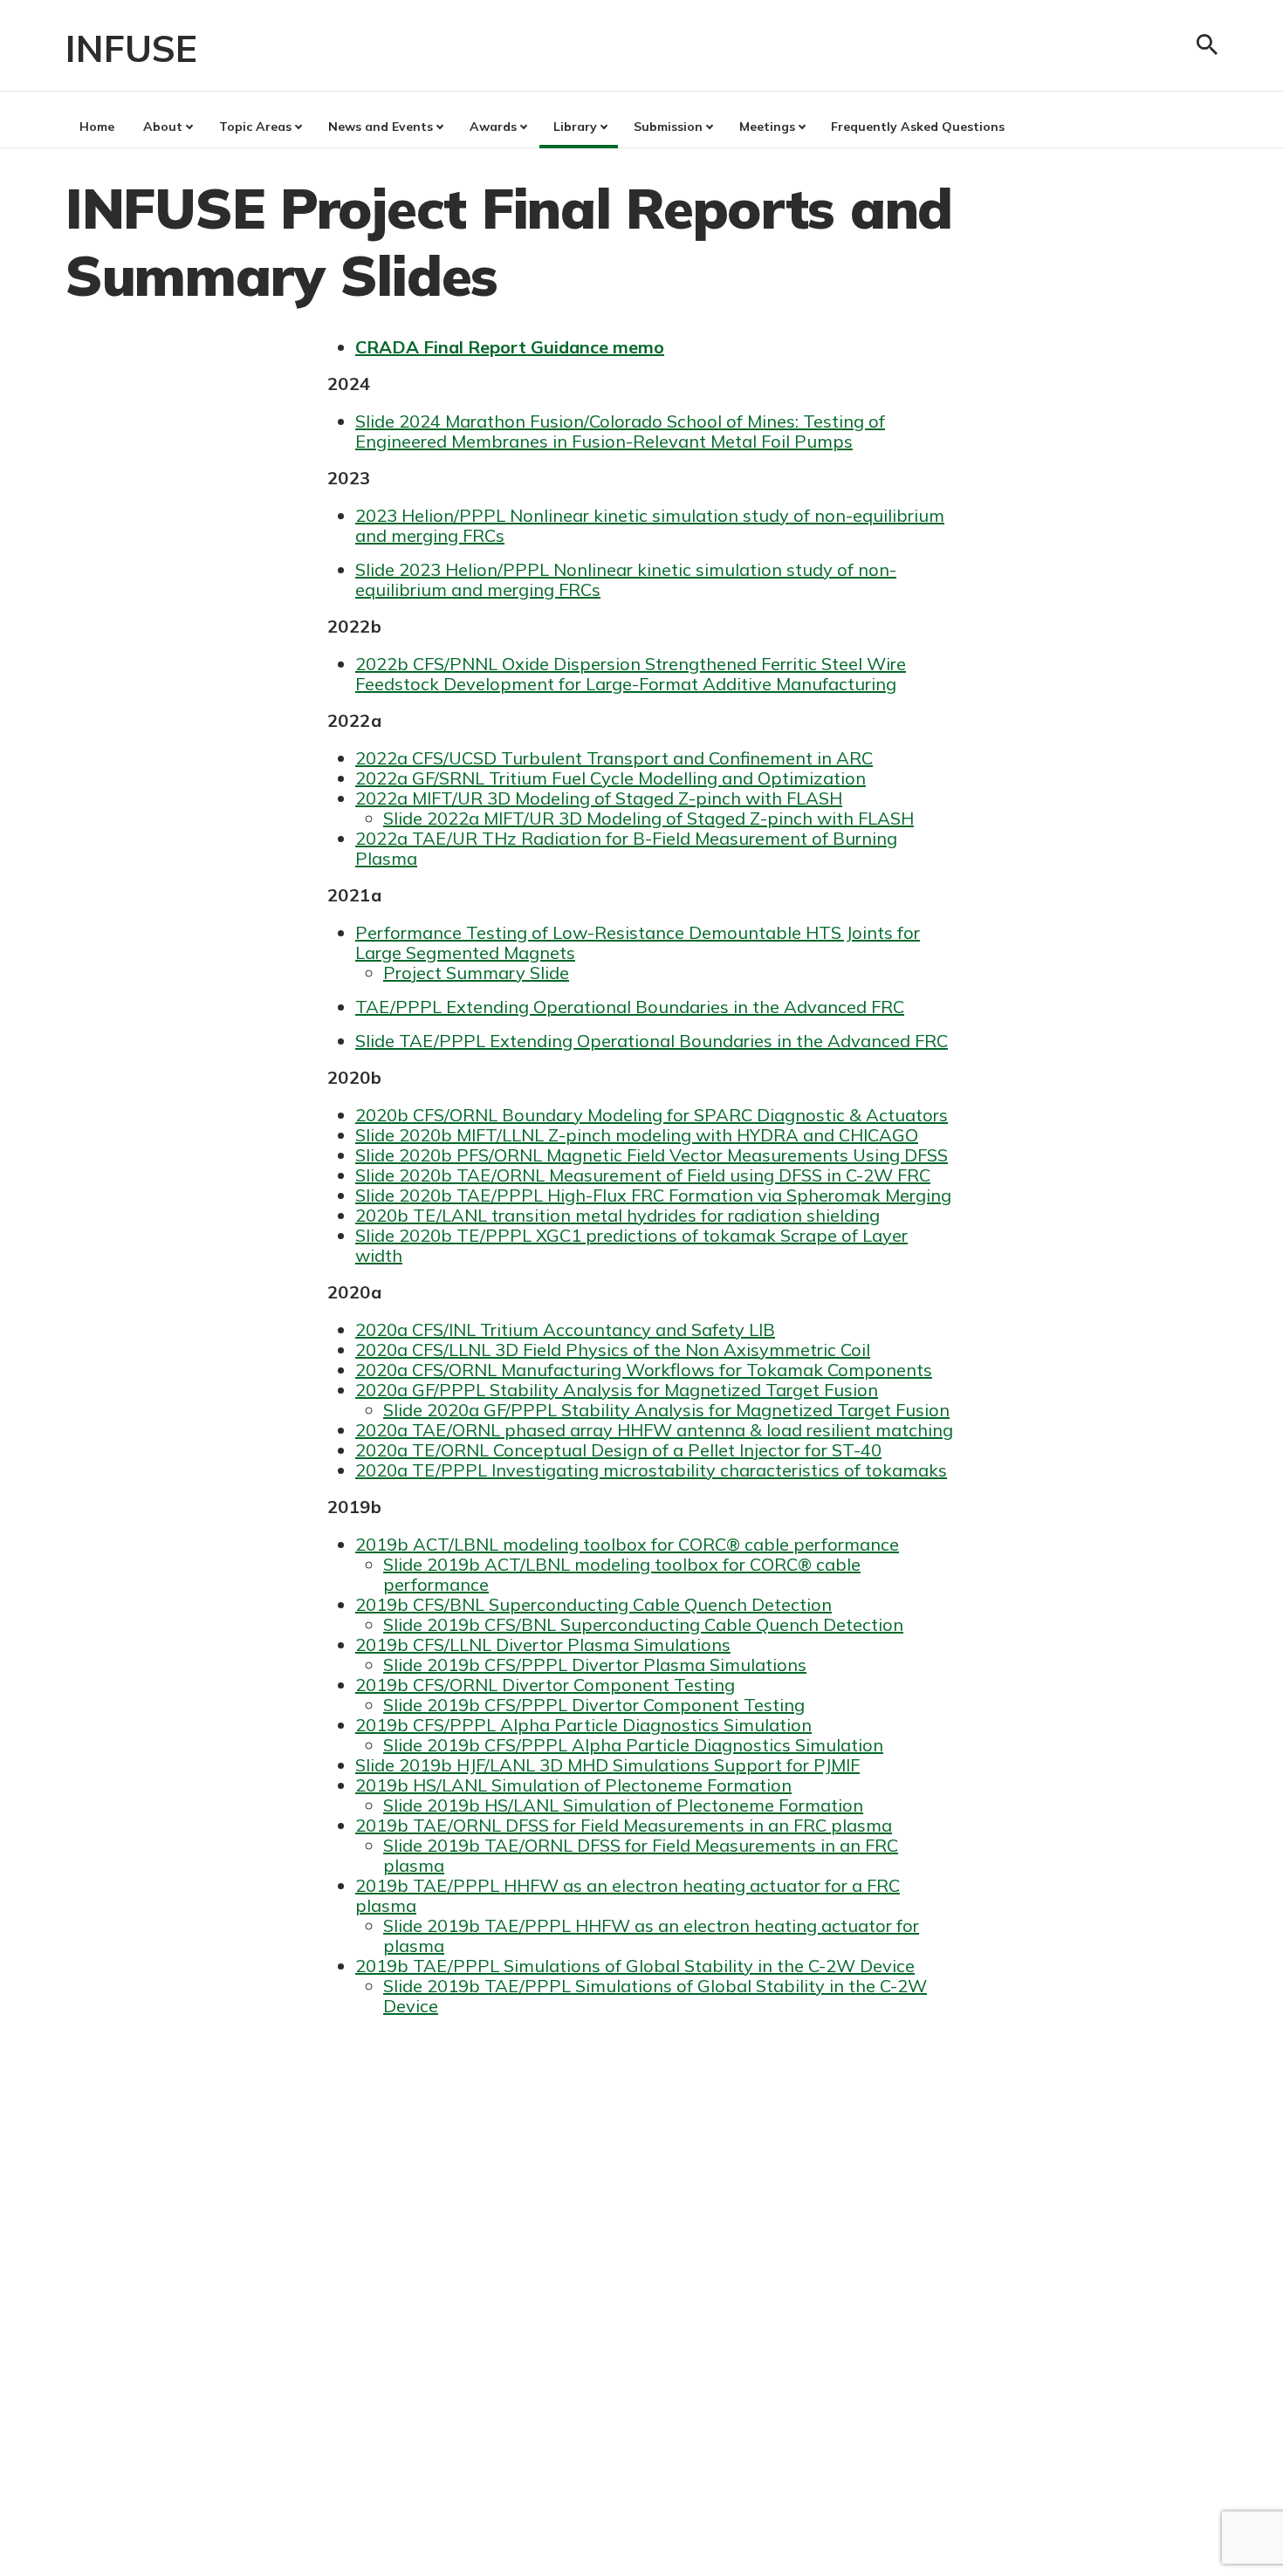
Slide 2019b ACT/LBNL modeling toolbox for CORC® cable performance (622, 1574)
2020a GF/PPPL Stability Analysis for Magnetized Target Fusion (617, 1390)
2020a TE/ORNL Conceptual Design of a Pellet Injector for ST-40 (618, 1450)
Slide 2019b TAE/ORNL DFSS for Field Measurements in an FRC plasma (641, 1855)
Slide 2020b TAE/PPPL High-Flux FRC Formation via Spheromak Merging (653, 1195)
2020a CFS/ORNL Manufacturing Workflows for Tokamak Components (644, 1370)
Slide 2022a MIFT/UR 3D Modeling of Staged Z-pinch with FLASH (648, 818)
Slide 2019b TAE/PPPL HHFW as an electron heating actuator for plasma (651, 1935)
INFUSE (131, 48)
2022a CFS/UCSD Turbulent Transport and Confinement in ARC (614, 758)
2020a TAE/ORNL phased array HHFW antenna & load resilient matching (654, 1430)
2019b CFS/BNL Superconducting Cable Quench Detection (593, 1604)
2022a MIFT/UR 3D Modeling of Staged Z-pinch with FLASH (599, 798)
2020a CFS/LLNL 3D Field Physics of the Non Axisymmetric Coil (613, 1350)
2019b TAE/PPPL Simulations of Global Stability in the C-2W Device (635, 1966)
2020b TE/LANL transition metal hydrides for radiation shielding (617, 1215)
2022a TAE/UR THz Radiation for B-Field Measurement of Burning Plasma (626, 848)
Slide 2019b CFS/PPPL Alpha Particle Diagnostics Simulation (633, 1745)
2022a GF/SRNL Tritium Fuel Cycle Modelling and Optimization (611, 778)
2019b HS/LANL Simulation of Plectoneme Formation (573, 1785)
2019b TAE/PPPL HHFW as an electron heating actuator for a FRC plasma (628, 1895)
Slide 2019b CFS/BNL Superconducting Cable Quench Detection (643, 1624)
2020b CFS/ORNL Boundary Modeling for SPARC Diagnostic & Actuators (652, 1115)
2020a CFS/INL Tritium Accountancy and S (528, 1329)
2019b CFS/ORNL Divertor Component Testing (545, 1685)
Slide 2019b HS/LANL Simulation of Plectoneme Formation (623, 1805)
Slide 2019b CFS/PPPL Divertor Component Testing (594, 1705)
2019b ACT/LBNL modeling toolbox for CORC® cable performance (627, 1544)
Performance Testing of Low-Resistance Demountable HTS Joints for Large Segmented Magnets (638, 942)
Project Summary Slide (476, 973)
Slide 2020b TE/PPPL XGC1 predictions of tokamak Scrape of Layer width (631, 1245)
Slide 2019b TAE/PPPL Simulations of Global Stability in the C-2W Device (655, 1996)
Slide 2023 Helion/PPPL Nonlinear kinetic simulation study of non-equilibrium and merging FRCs (626, 579)
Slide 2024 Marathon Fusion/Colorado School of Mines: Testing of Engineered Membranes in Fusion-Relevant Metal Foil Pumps (620, 431)
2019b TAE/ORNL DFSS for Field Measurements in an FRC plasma (624, 1825)
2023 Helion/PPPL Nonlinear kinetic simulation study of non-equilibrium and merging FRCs (650, 525)
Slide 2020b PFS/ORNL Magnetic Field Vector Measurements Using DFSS (652, 1155)
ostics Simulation (741, 1725)
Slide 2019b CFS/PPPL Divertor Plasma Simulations (595, 1665)
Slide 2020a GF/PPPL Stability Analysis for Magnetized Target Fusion (666, 1410)
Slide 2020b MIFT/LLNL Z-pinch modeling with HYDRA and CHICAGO (637, 1135)
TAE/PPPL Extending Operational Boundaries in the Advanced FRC (630, 1007)
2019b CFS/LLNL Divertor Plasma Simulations (543, 1644)
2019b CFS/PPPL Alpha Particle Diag (508, 1725)
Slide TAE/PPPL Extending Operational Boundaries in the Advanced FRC (652, 1041)
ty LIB (751, 1329)
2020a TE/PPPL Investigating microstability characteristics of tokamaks (651, 1470)
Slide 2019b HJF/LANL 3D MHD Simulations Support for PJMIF (607, 1765)
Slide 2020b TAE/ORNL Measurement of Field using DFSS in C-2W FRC (643, 1175)
